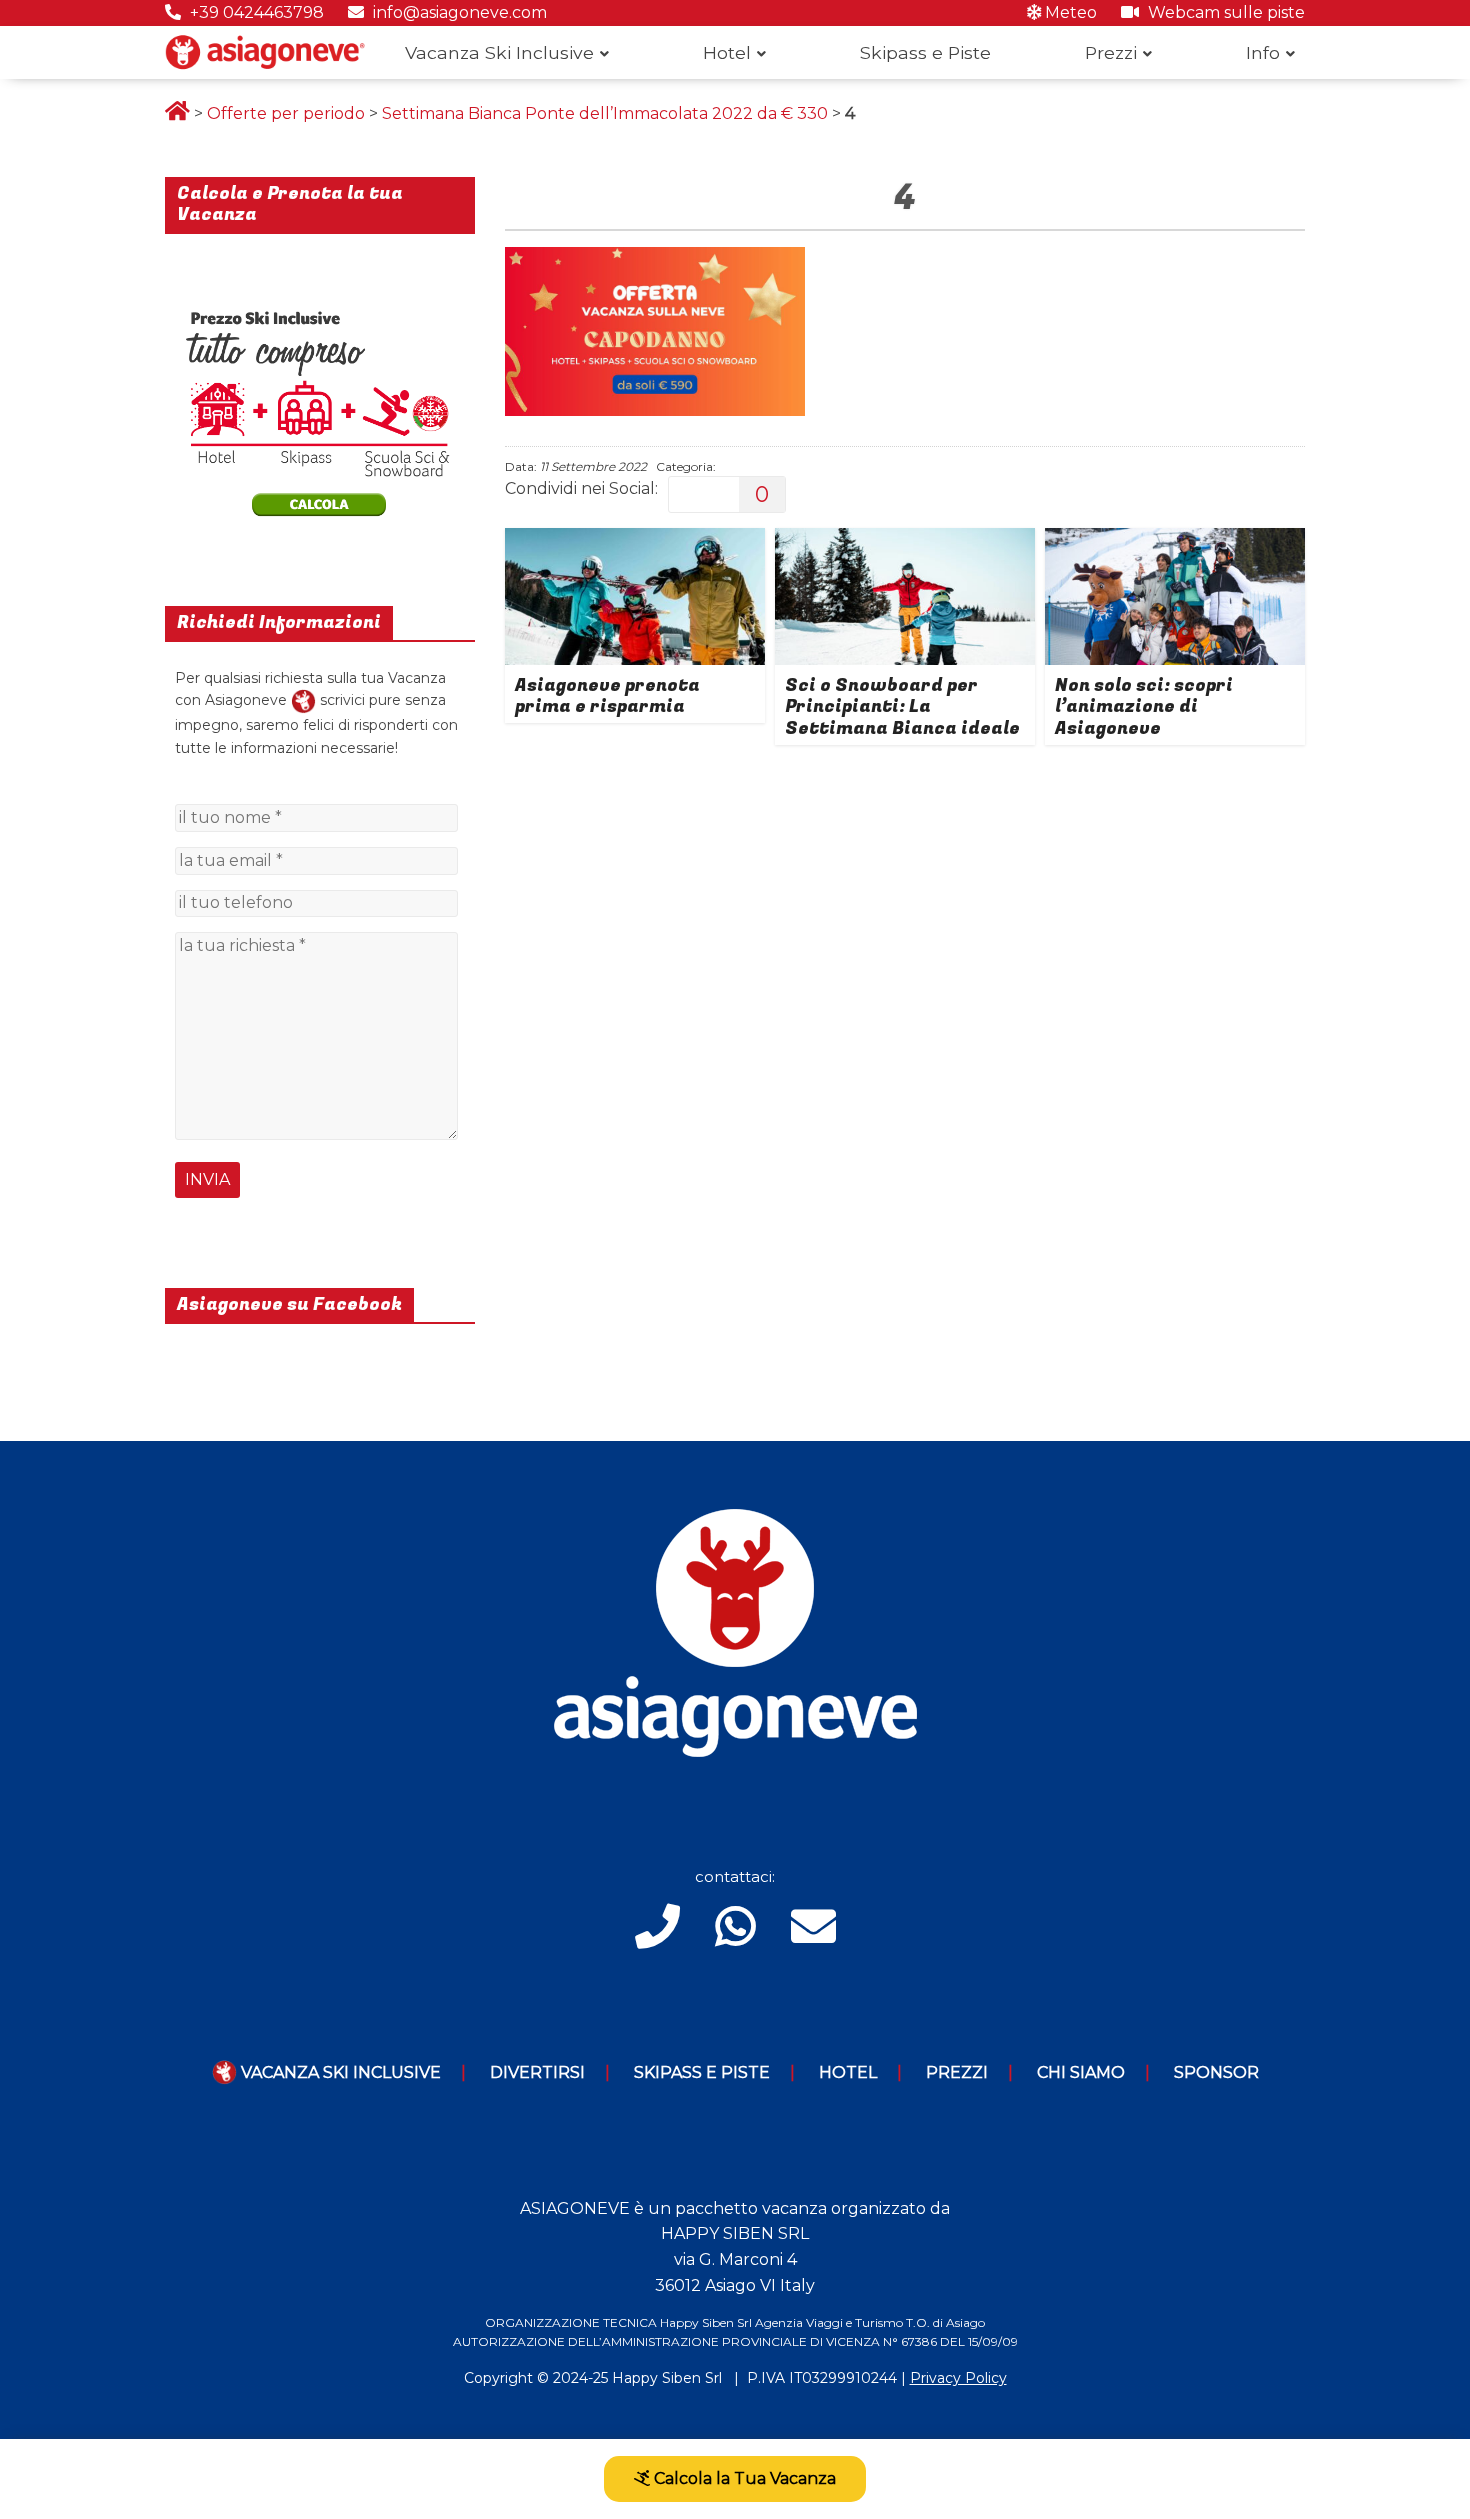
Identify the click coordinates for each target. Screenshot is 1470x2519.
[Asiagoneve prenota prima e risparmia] (635, 540)
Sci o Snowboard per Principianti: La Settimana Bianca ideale (902, 707)
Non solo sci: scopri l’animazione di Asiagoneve (1144, 707)
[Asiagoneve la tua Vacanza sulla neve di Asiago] (303, 700)
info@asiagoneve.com (458, 12)
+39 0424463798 (255, 12)
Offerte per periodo (286, 113)
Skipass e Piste (925, 52)
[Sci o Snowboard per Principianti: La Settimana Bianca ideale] (905, 540)
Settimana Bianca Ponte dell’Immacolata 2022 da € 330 (605, 113)
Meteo (1069, 12)
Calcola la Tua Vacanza (743, 2478)
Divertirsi (537, 2072)
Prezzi (1111, 52)
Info (1263, 52)
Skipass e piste (702, 2072)
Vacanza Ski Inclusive (499, 52)
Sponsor (1216, 2072)
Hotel (727, 52)
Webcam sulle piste (1224, 12)
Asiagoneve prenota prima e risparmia (607, 696)
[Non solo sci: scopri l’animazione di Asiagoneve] (1175, 540)
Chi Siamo (1081, 2072)
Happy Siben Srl (667, 2378)
